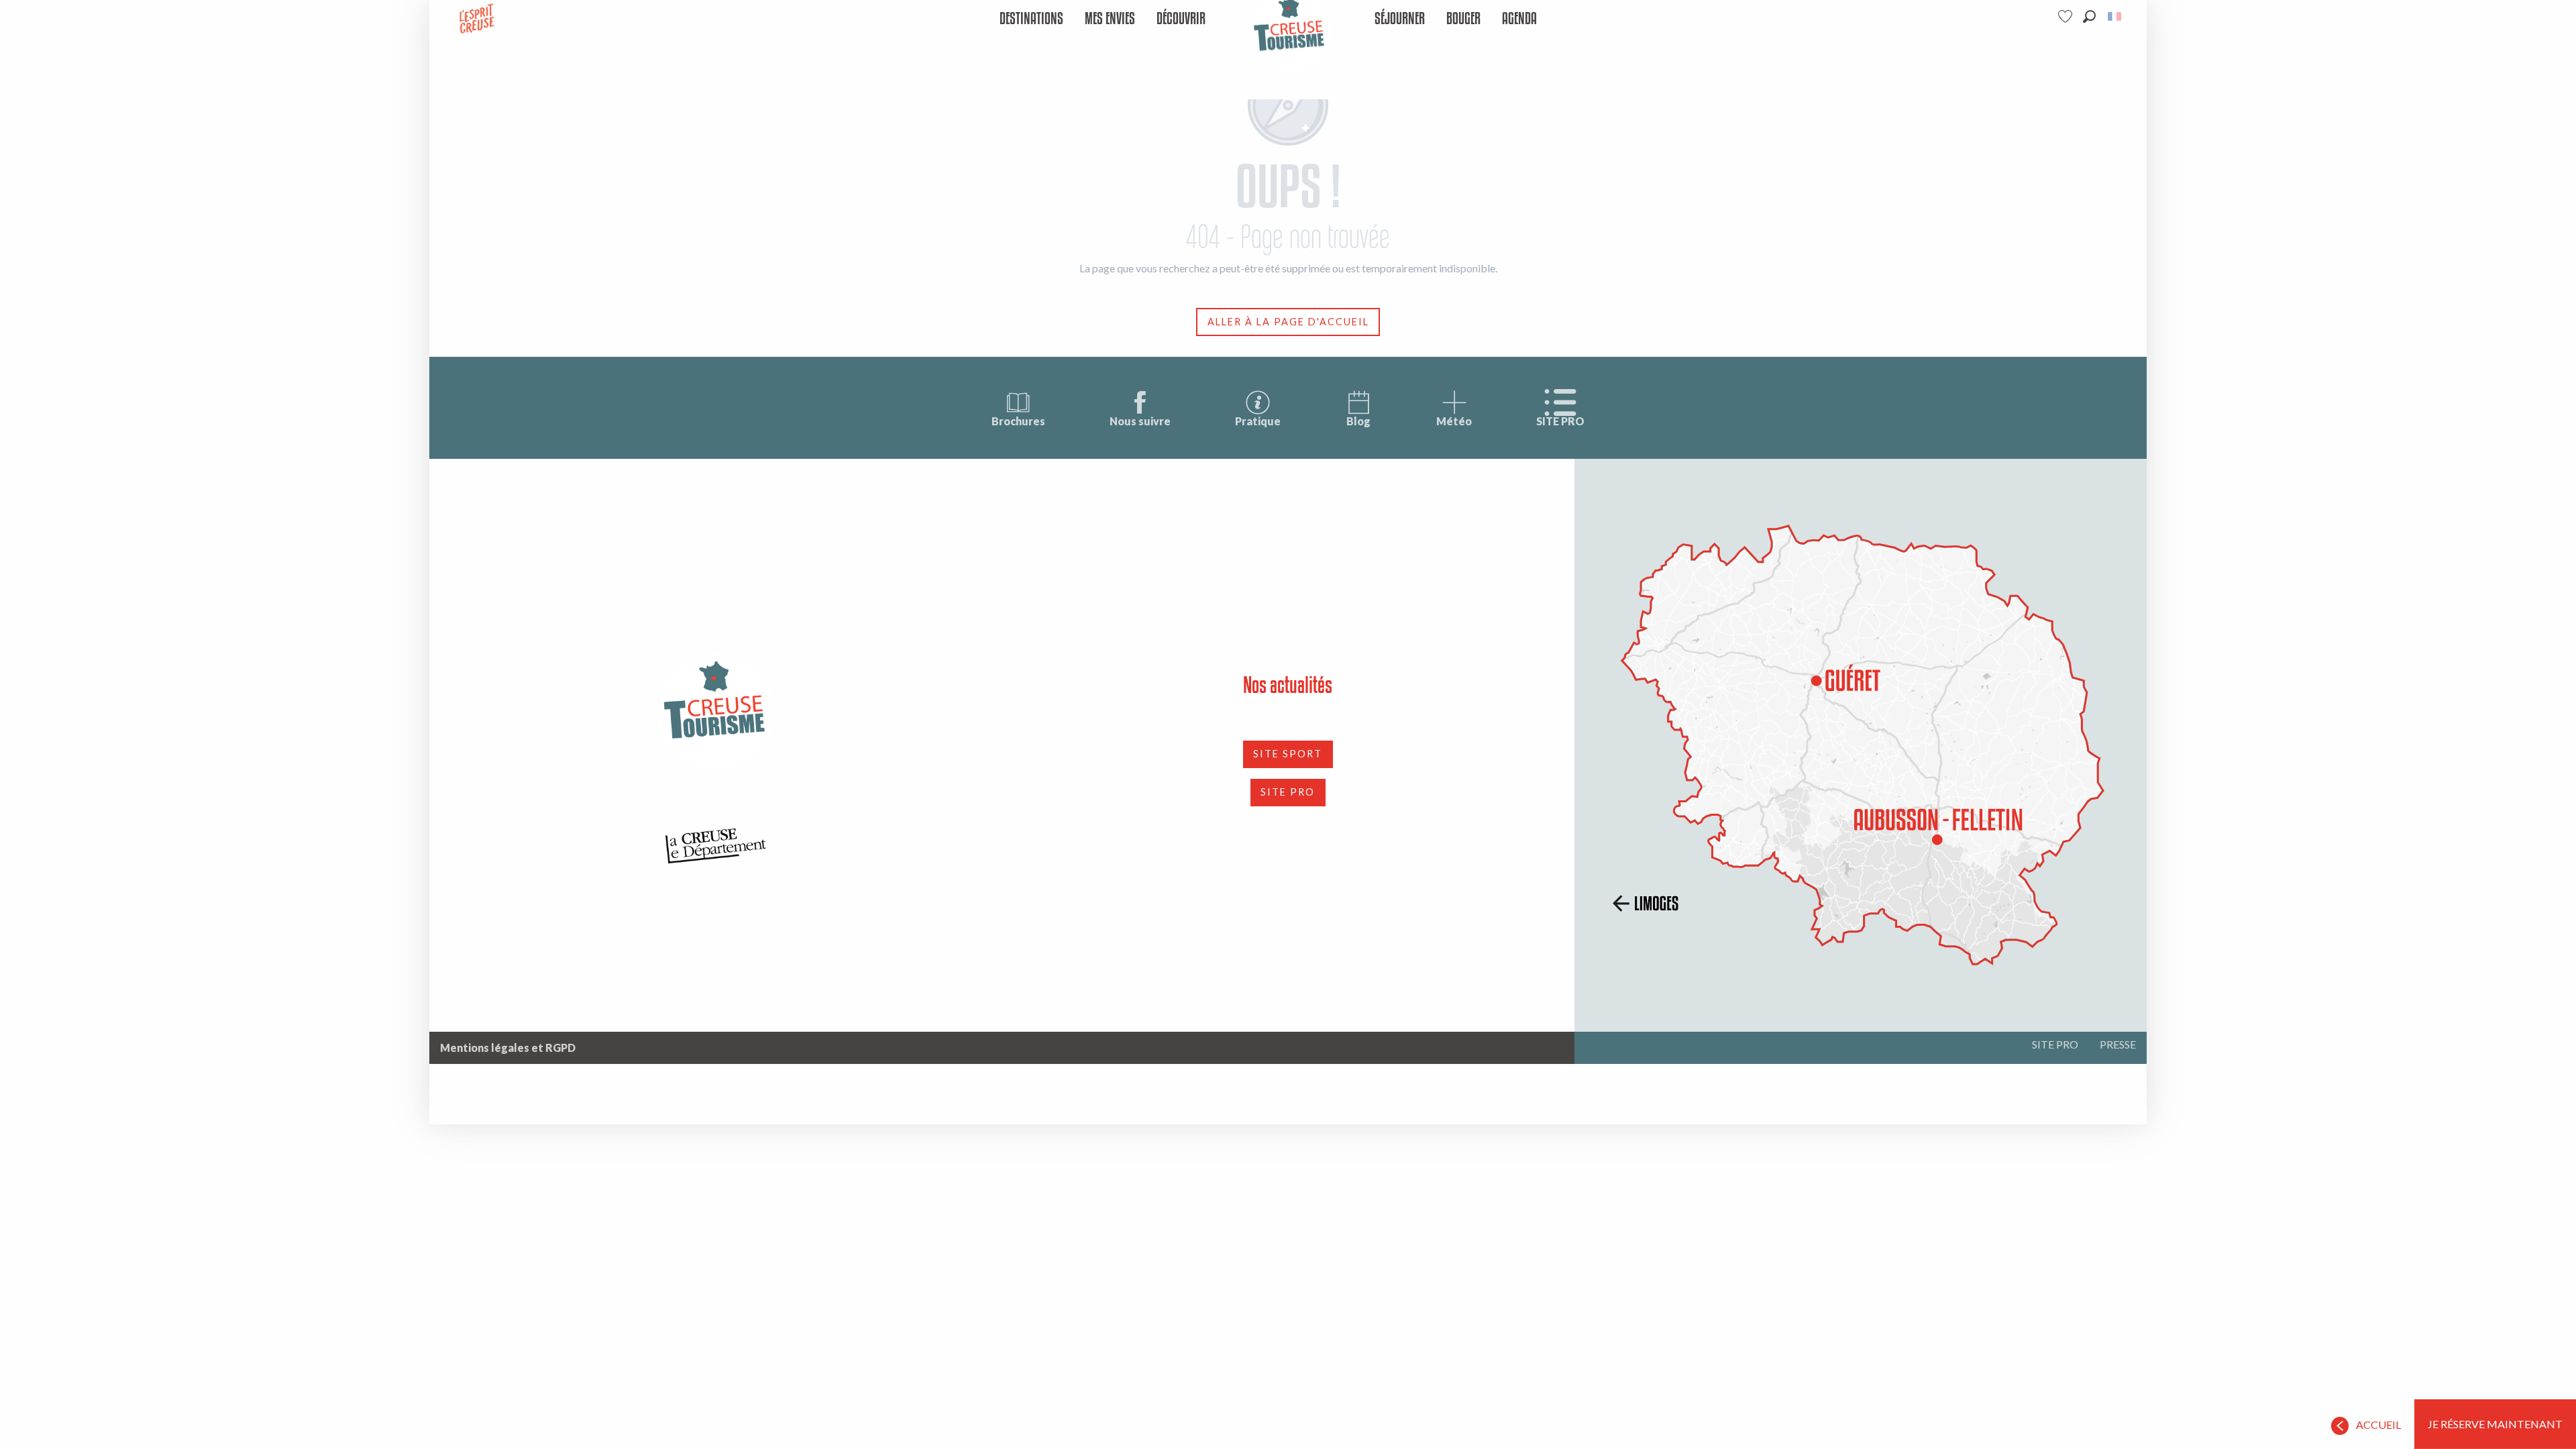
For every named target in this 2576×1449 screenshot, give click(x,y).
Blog (1358, 421)
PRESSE (2118, 1044)
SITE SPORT (1288, 754)
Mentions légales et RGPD (508, 1048)
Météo (1454, 421)
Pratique (1258, 421)
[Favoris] (2067, 16)
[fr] (2115, 16)
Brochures (1018, 421)
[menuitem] (1031, 19)
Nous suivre (1140, 421)
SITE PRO (1560, 421)
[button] (2089, 16)
